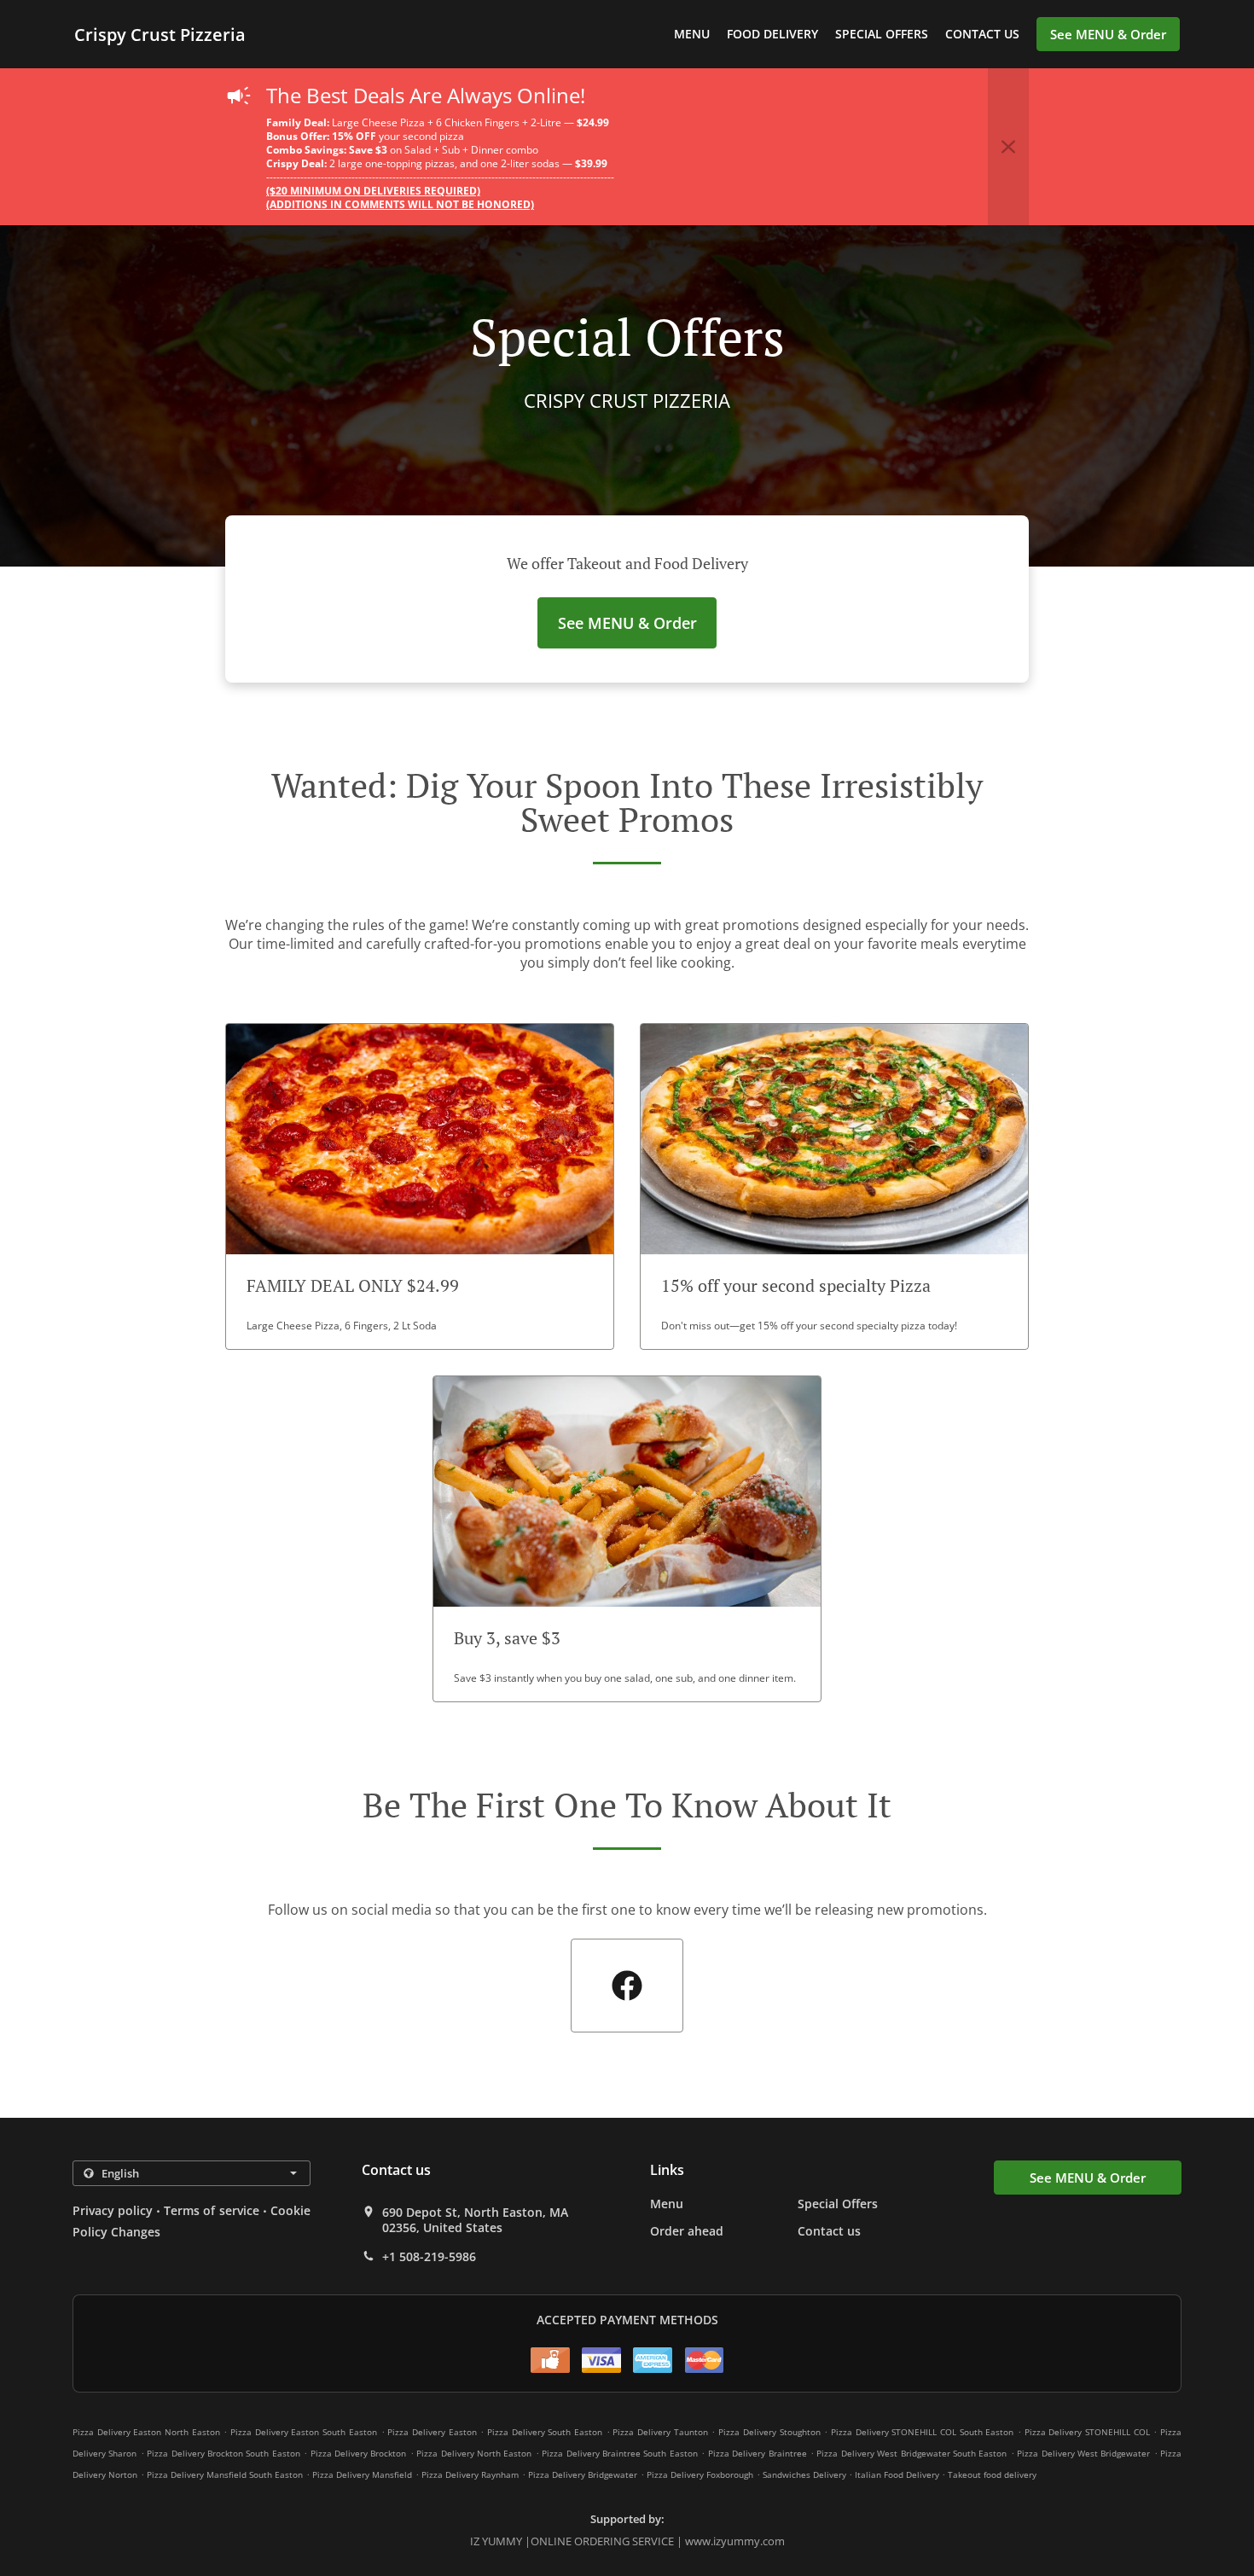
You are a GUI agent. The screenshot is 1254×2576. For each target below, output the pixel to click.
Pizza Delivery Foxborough (700, 2474)
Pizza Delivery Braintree (758, 2453)
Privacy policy (113, 2210)
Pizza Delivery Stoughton (769, 2432)
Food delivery (772, 34)
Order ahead (687, 2231)
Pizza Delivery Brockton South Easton (224, 2453)
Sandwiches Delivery (806, 2474)
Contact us (982, 34)
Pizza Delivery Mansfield (362, 2474)
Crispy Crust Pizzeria (160, 35)
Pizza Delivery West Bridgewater (1083, 2453)
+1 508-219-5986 (429, 2257)
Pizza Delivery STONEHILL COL (1087, 2432)
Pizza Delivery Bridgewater (583, 2474)
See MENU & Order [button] (1108, 34)
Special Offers (882, 34)
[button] (1008, 147)
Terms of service (211, 2210)
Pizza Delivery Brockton (359, 2453)
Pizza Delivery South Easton (545, 2432)
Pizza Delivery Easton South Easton (304, 2432)
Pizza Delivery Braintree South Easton (620, 2453)
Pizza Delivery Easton (432, 2432)
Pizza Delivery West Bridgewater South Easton (911, 2453)
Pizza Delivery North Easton (474, 2453)
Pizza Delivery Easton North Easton (146, 2432)
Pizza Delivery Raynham (470, 2474)
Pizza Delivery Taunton (660, 2432)
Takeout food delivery (992, 2474)
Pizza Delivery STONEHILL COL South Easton (922, 2432)
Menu (692, 34)
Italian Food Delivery (898, 2474)
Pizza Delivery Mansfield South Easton (225, 2474)
